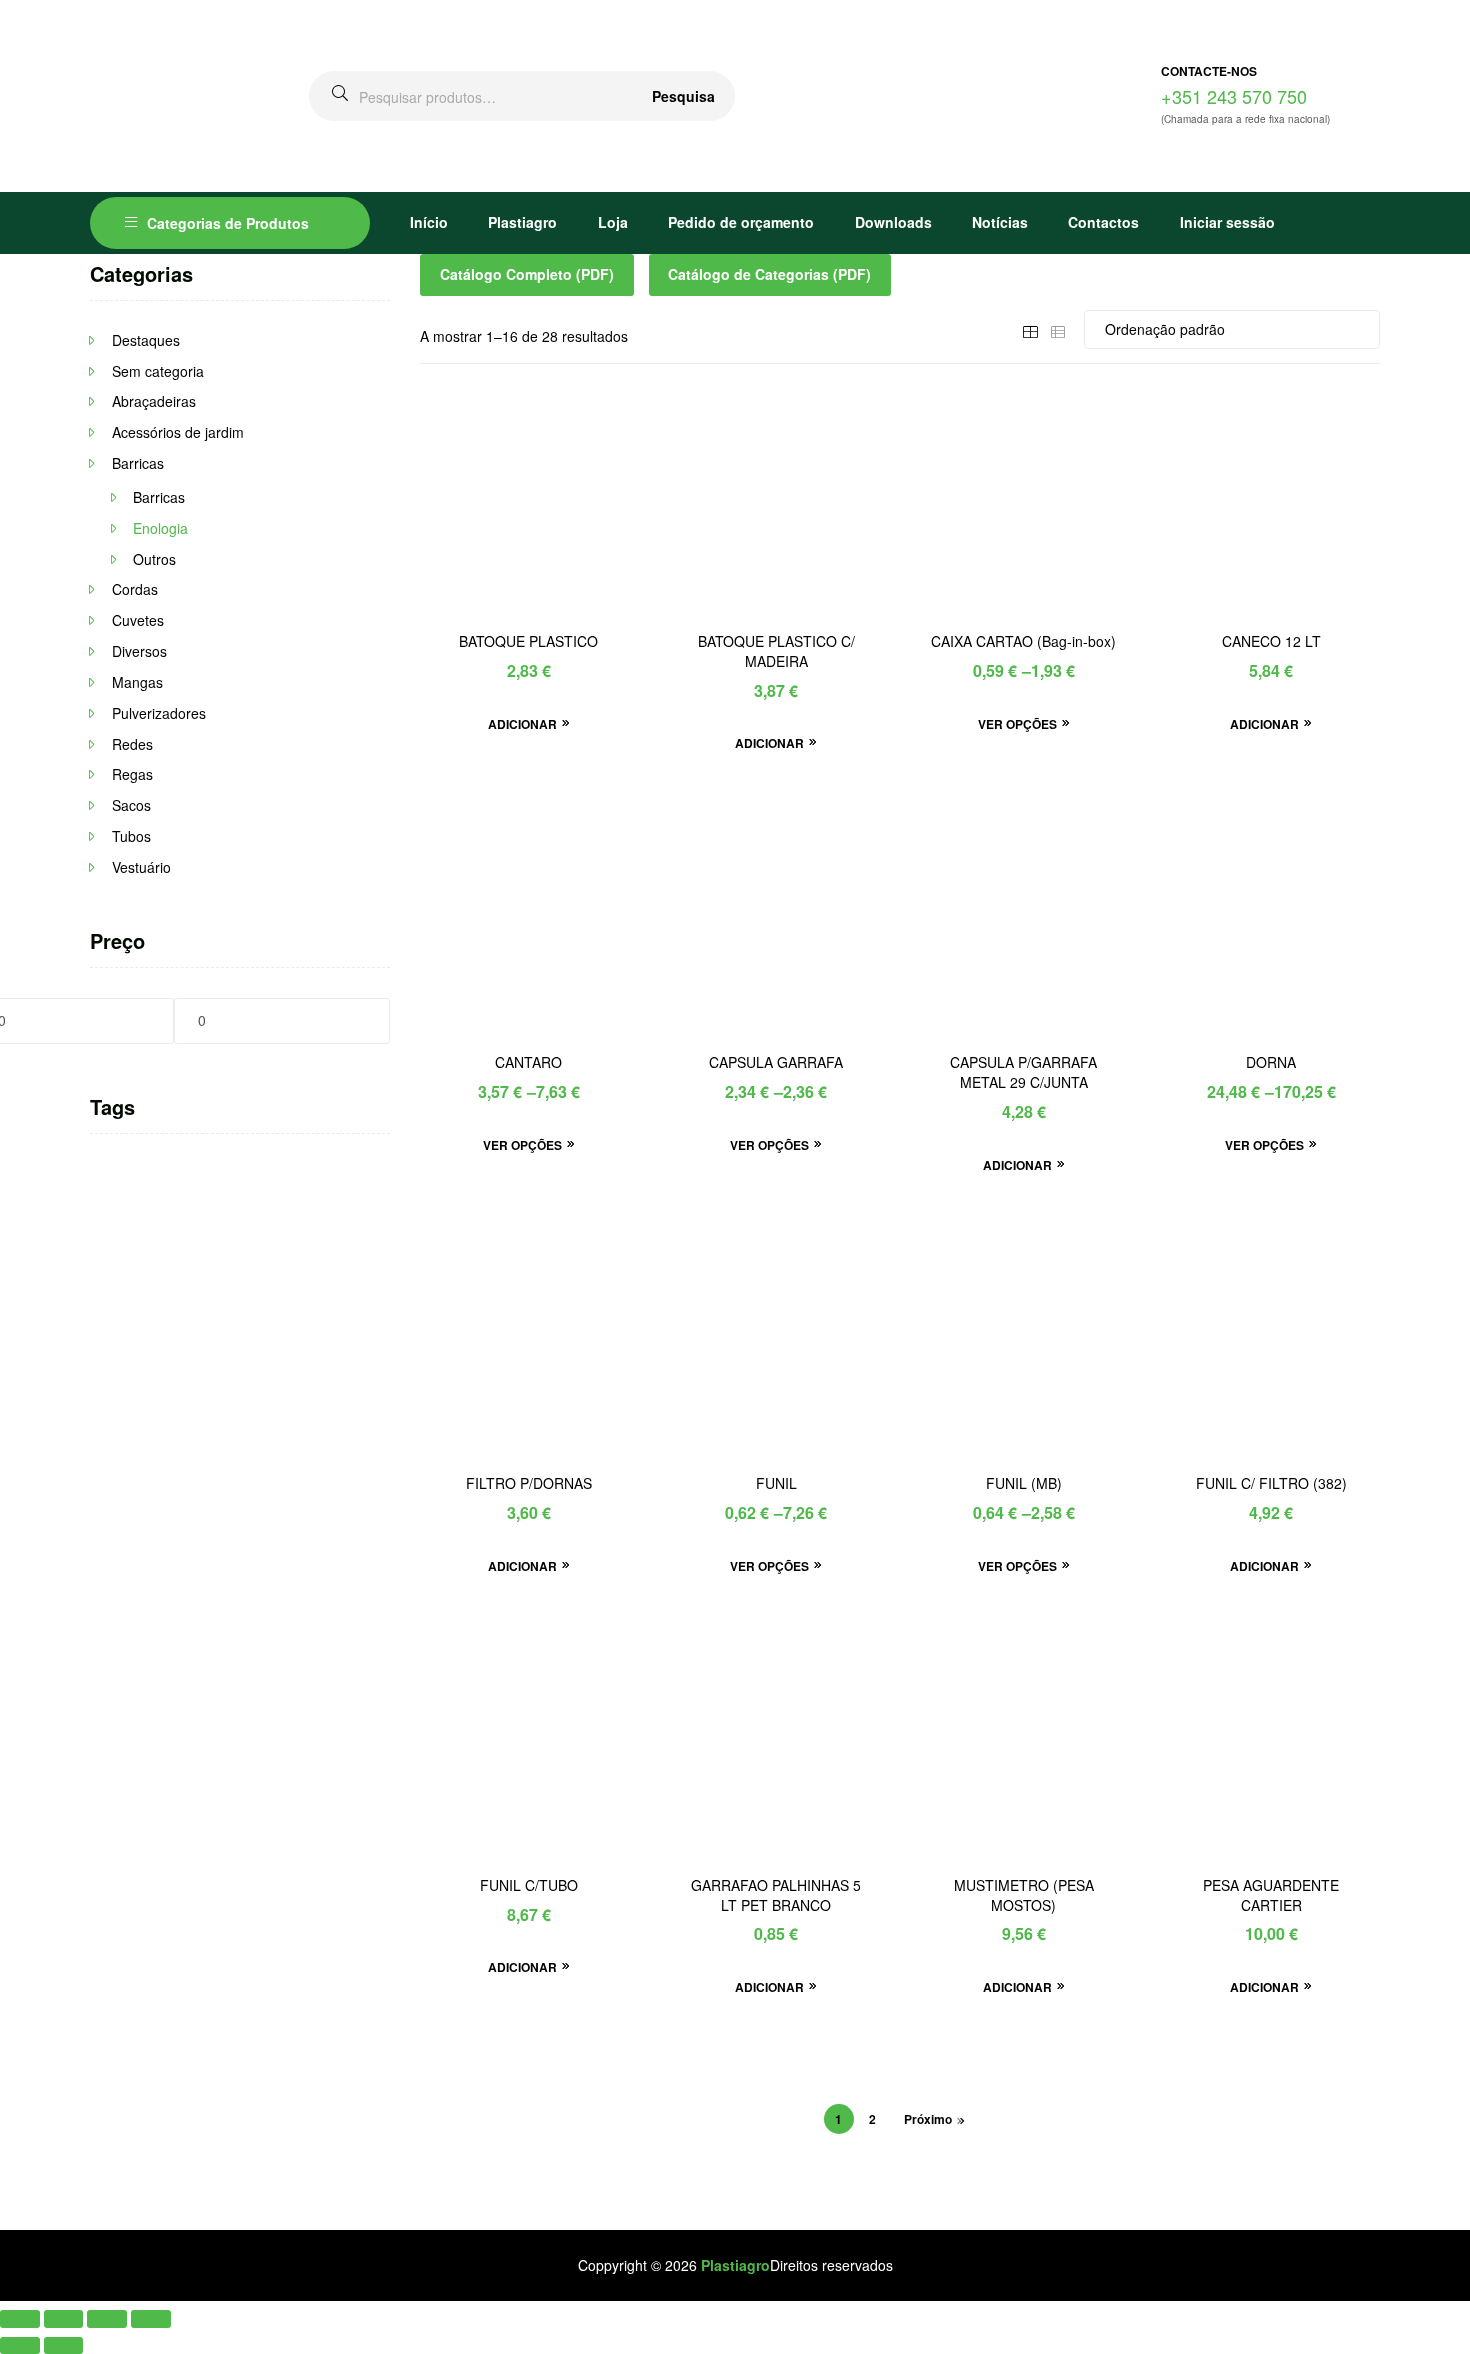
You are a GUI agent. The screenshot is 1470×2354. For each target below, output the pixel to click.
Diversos (139, 651)
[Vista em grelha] (1030, 329)
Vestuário (141, 867)
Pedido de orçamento (741, 222)
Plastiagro (522, 222)
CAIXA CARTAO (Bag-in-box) (1023, 641)
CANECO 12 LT (1271, 641)
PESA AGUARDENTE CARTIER (1271, 1895)
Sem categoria (158, 371)
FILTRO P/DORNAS (529, 1483)
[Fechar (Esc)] (151, 2318)
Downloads (893, 222)
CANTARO (528, 1062)
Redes (132, 744)
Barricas (138, 463)
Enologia (160, 528)
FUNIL (776, 1483)
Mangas (137, 682)
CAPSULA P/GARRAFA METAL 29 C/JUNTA (1023, 1072)
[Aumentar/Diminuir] (20, 2318)
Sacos (131, 805)
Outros (154, 559)
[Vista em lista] (1058, 329)
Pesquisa (683, 96)
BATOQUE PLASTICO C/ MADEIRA (776, 651)
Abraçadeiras (154, 401)
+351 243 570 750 (1234, 96)
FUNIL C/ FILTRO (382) (1271, 1483)
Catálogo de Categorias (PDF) (769, 274)
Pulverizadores (159, 713)
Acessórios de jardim (178, 432)
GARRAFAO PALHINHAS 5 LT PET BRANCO (776, 1895)
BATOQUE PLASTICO (528, 641)
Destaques (146, 340)
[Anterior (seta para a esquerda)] (20, 2345)
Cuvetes (138, 620)
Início (429, 222)
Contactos (1103, 222)
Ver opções (1017, 724)
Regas (132, 774)
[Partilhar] (107, 2318)
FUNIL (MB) (1024, 1483)
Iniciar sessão (1227, 222)
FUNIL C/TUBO (529, 1885)
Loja (613, 222)
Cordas (135, 589)
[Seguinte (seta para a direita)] (64, 2345)
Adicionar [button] (522, 724)
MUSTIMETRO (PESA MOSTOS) (1024, 1895)
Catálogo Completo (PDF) (527, 274)
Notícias (1000, 222)
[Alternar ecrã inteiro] (64, 2318)
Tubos (131, 836)
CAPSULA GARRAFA (776, 1062)
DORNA (1271, 1062)
